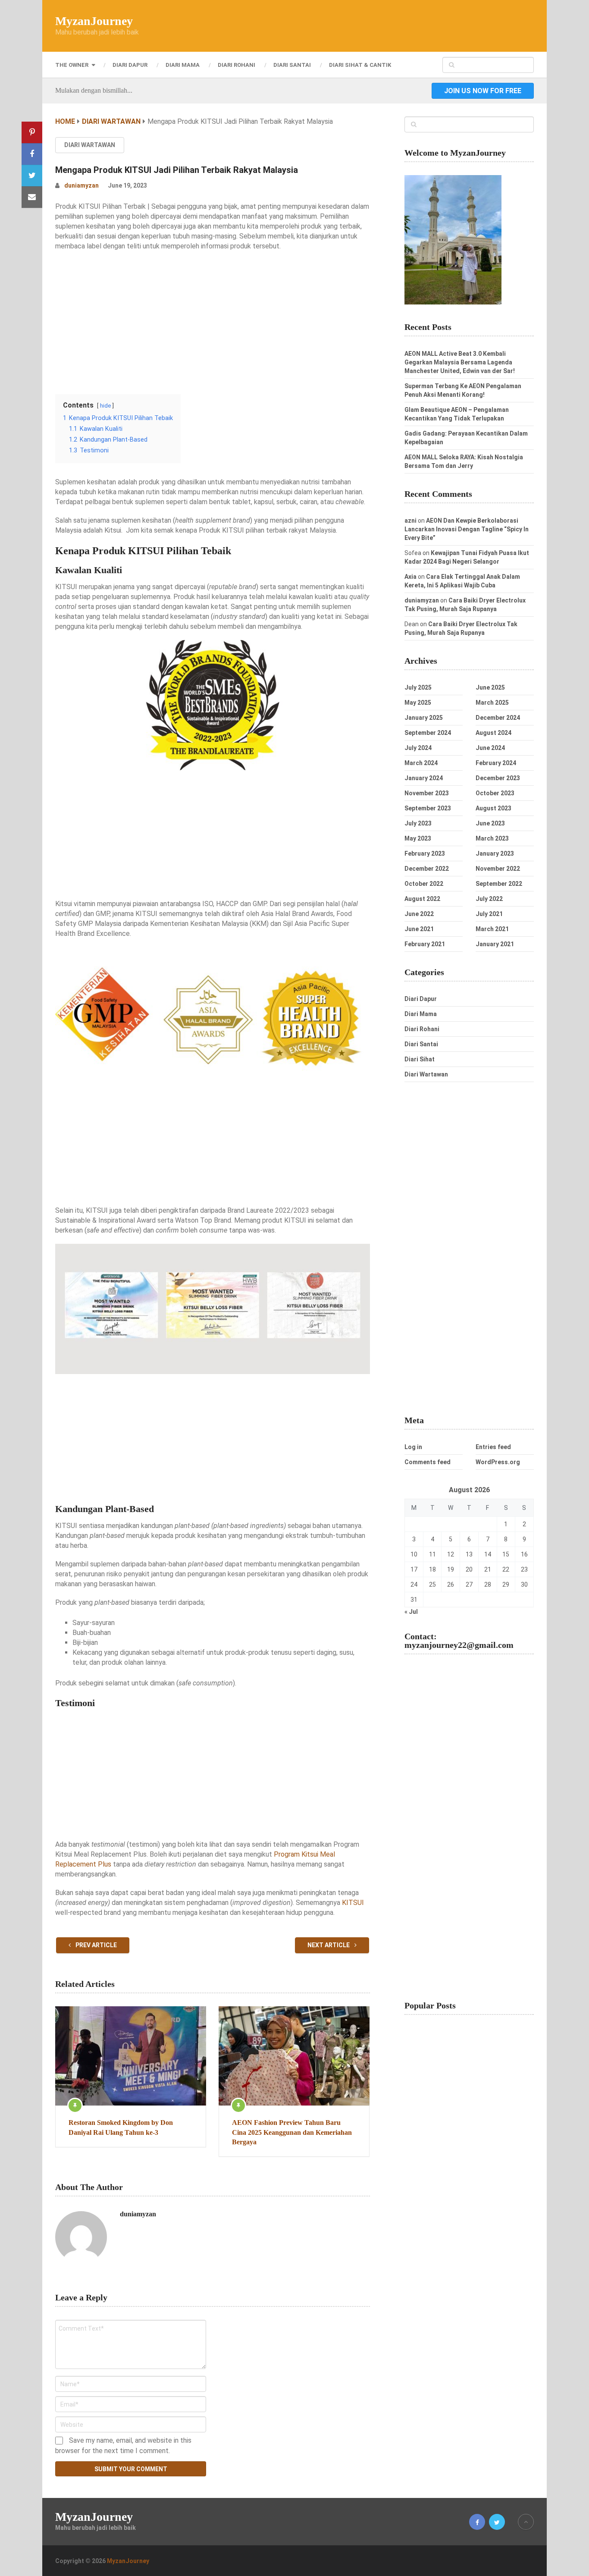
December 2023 (498, 778)
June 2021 (419, 929)
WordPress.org (498, 1462)
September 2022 (499, 884)
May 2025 (418, 703)
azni (410, 521)
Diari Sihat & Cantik (360, 65)
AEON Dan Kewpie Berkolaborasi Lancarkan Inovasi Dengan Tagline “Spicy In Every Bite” (467, 529)
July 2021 (489, 914)
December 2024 (498, 718)
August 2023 (493, 808)
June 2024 (490, 748)
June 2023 (490, 823)
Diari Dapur (130, 65)
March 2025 (492, 703)
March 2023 (492, 838)
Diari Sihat (420, 1059)
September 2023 (428, 808)
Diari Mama (183, 65)
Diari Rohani (237, 65)
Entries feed (493, 1447)
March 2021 (492, 929)
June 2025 (490, 687)
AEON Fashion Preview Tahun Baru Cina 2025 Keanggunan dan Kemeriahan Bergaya (292, 2132)
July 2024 (418, 748)
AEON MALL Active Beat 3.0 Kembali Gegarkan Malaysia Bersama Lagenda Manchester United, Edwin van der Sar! (460, 362)
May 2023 (418, 838)
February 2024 (496, 763)
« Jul (411, 1612)
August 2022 (422, 899)
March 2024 (421, 763)
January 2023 (495, 853)
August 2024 (493, 733)
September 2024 (428, 733)
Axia (410, 577)
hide (105, 406)
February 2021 (425, 944)
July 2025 (418, 687)
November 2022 (498, 869)
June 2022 (419, 914)
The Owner (72, 65)
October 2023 (495, 793)
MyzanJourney (94, 21)
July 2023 (418, 823)
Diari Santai (292, 65)
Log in (413, 1447)
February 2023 (425, 853)
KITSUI (353, 1903)
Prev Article (96, 1945)
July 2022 (489, 899)
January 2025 (424, 718)
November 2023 (427, 793)
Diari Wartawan (90, 145)
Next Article (329, 1945)
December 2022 (427, 869)
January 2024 (424, 778)
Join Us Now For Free (483, 91)
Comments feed (428, 1462)
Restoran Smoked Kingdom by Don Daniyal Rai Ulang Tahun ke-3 (121, 2127)
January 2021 (495, 944)
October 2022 (424, 884)
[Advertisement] (213, 320)
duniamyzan (81, 185)
